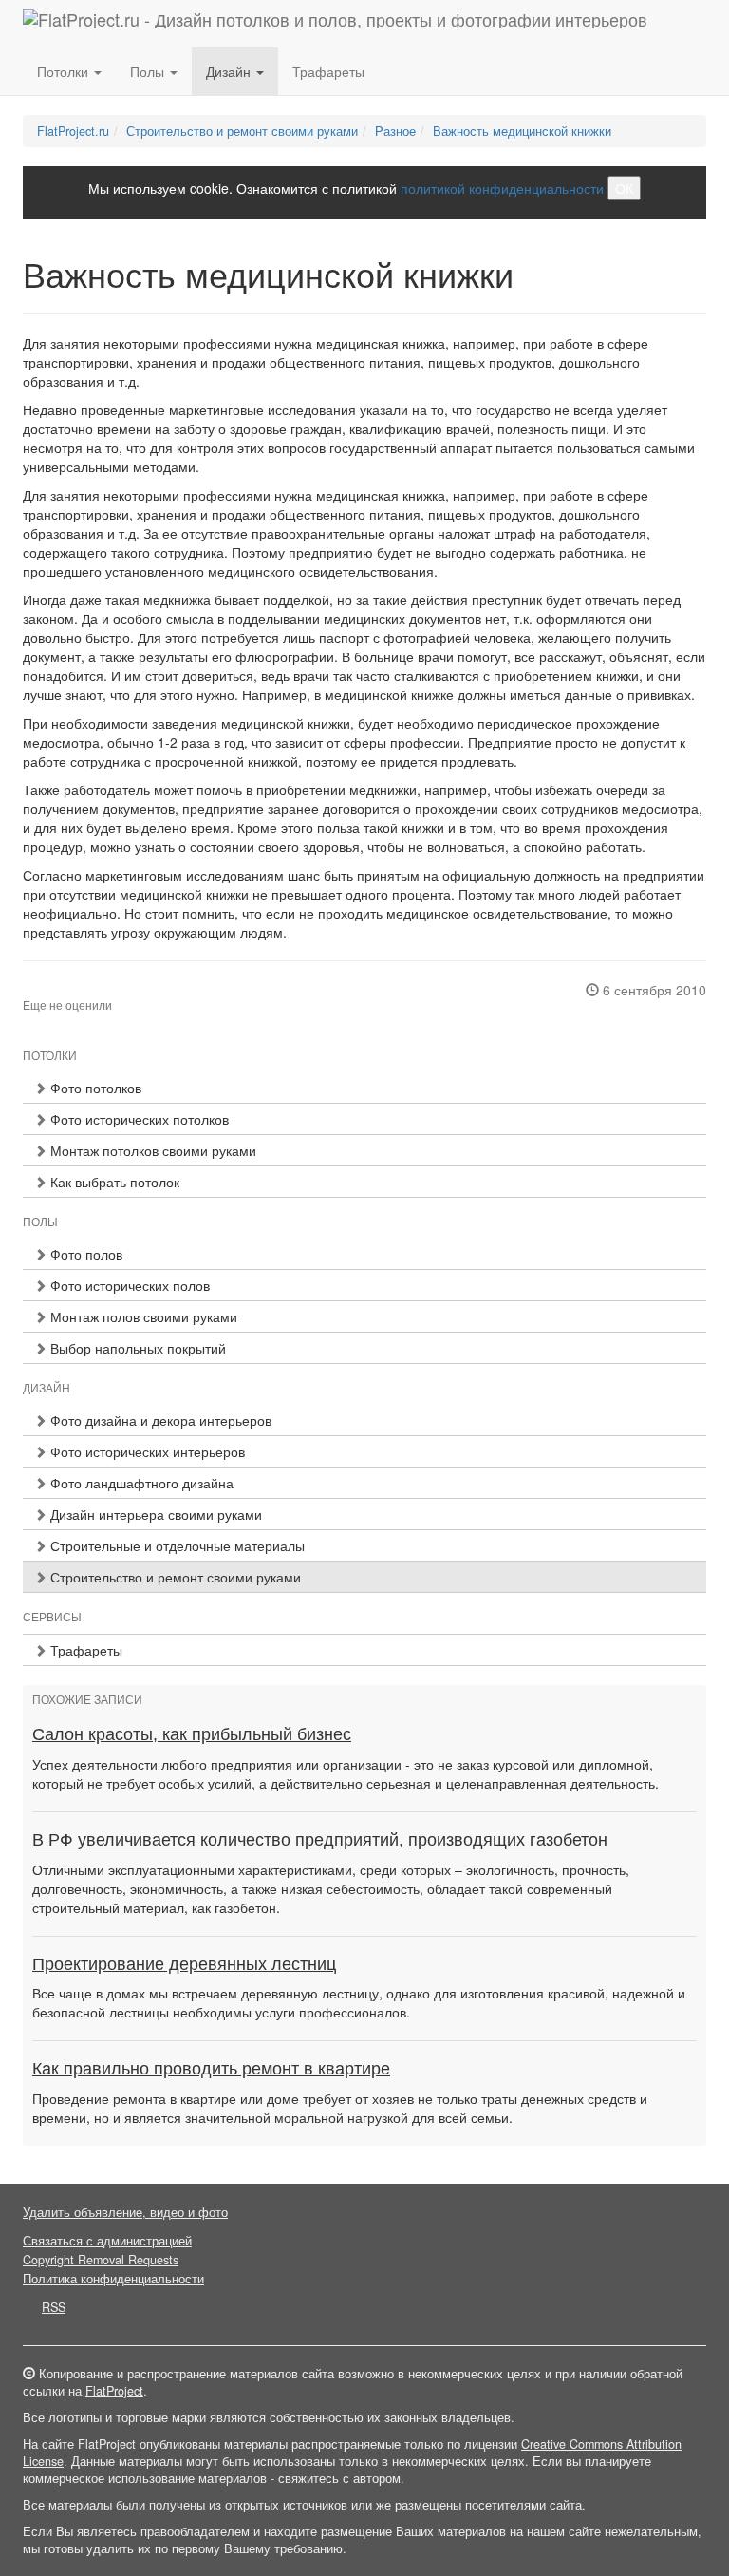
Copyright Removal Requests (101, 2260)
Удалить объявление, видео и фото (125, 2212)
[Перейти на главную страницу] (335, 24)
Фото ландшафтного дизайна (140, 1483)
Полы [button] (149, 71)
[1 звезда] (28, 990)
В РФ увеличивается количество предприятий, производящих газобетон (320, 1840)
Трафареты (328, 71)
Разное (395, 131)
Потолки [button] (65, 71)
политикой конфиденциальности (502, 188)
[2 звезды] (40, 990)
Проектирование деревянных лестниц (184, 1964)
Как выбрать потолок (113, 1182)
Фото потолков (94, 1088)
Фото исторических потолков (138, 1119)
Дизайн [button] (230, 71)
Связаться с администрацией (107, 2241)
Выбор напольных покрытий (136, 1348)
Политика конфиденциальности (113, 2279)
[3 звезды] (51, 990)
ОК (624, 188)
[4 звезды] (63, 990)
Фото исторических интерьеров (146, 1451)
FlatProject (114, 2391)
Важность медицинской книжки (522, 131)
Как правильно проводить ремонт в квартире (211, 2069)
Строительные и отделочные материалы (176, 1545)
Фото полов (84, 1254)
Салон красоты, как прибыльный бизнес (192, 1734)
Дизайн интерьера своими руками (154, 1514)
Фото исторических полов (128, 1285)
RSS (54, 2307)
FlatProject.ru (73, 131)
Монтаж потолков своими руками (151, 1150)
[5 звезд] (74, 990)
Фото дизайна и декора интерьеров (159, 1420)
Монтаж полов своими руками (142, 1316)
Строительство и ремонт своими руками (242, 131)
